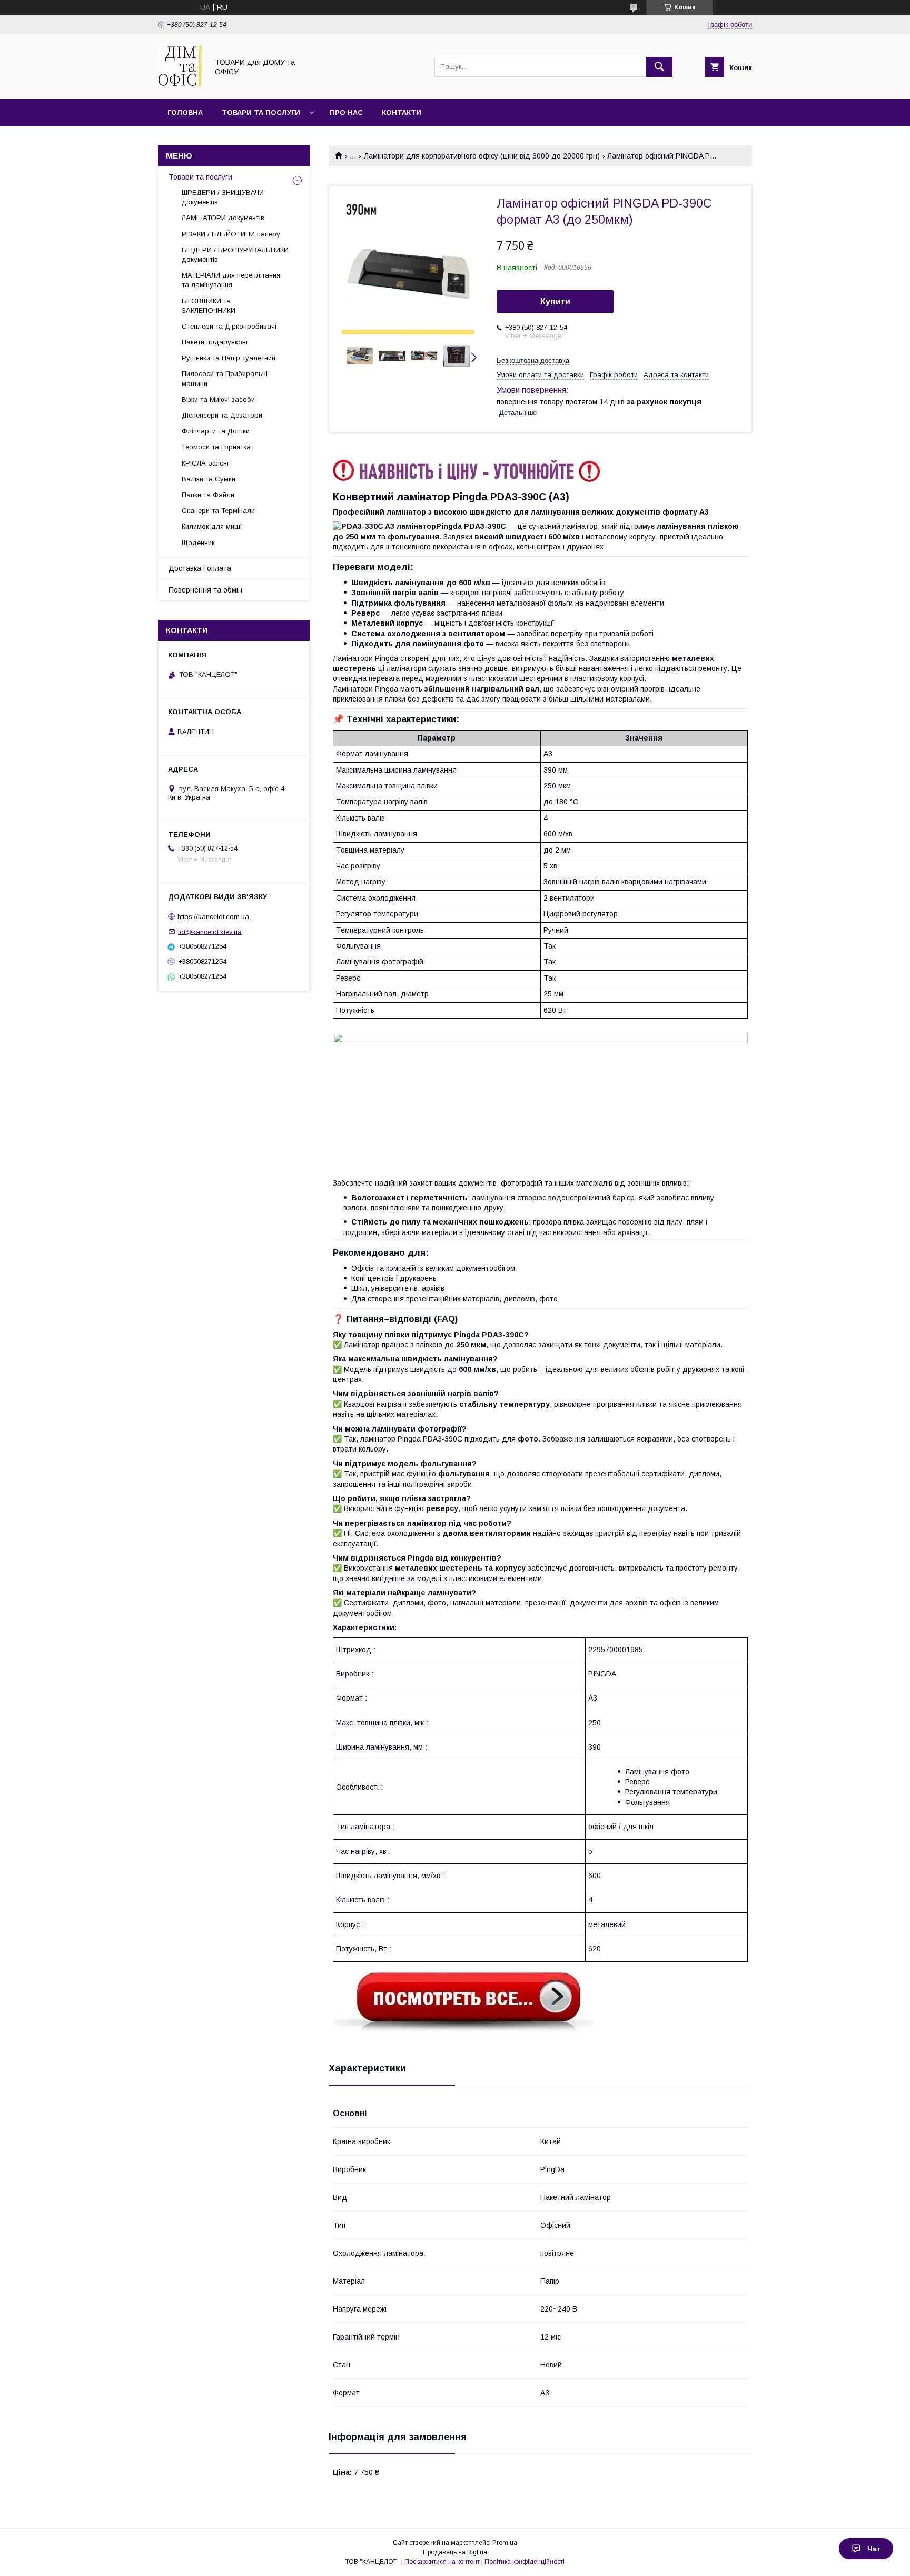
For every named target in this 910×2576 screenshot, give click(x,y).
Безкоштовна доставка (533, 361)
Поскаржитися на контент (442, 2562)
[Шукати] (659, 67)
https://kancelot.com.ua (213, 917)
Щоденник (198, 543)
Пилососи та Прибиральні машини (225, 378)
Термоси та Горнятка (216, 447)
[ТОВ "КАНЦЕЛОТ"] (180, 85)
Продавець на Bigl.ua (455, 2552)
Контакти (402, 112)
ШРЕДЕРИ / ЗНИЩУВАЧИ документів (223, 197)
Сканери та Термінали (218, 511)
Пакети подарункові (215, 342)
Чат (874, 2549)
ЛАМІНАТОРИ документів (223, 218)
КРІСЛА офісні (205, 463)
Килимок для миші (212, 526)
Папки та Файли (208, 495)
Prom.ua (505, 2543)
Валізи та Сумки (209, 479)
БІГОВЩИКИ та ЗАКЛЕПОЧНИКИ (209, 306)
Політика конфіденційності (525, 2562)
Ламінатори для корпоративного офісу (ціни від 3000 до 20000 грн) (482, 156)
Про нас (346, 112)
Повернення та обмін (205, 590)
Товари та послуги (261, 112)
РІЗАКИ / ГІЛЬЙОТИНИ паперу (231, 234)
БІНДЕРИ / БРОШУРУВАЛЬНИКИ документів (235, 255)
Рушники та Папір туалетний (229, 358)
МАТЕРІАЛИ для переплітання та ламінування (231, 280)
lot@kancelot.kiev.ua (210, 931)
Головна (185, 112)
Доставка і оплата (200, 568)
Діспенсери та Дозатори (222, 415)
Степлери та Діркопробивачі (229, 326)
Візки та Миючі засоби (218, 399)
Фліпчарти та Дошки (216, 431)
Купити (555, 302)
